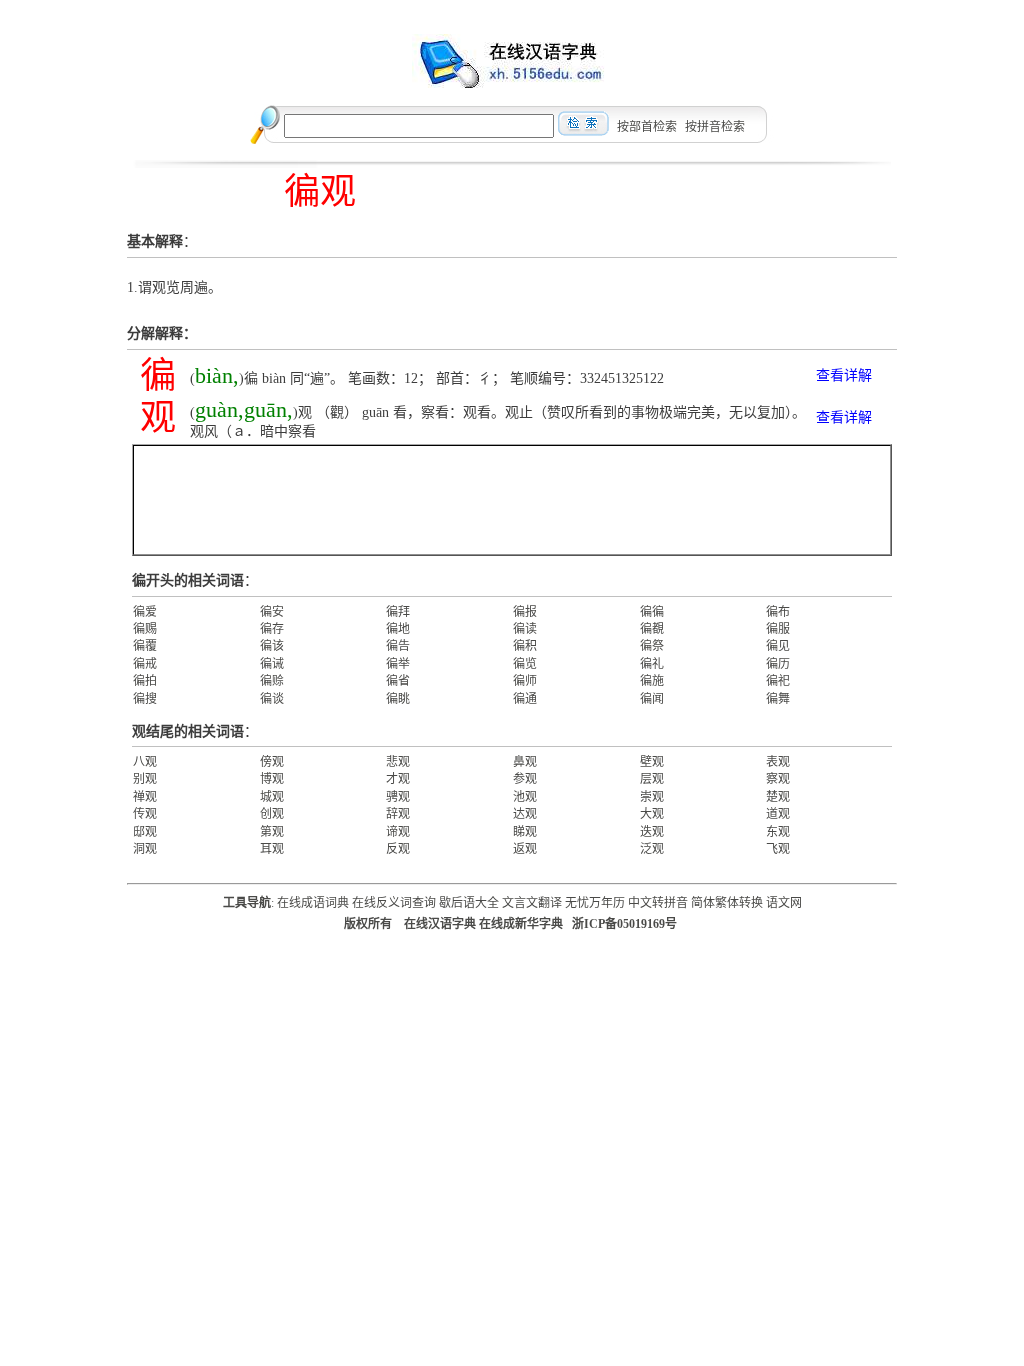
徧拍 (145, 681)
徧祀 (778, 681)
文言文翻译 (532, 903)
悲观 (398, 762)
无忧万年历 (595, 903)
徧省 (398, 681)
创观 (272, 814)
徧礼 (652, 664)
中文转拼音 (658, 903)
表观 (778, 762)
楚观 (778, 797)
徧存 (272, 629)
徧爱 (145, 612)
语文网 (784, 903)
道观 (778, 814)
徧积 (525, 646)
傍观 (272, 762)
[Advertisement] (512, 500)
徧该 (272, 646)
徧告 (398, 646)
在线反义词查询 (394, 903)
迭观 (652, 832)
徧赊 (272, 681)
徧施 (652, 681)
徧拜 (398, 612)
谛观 (398, 832)
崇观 (652, 797)
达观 (525, 814)
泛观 (652, 849)
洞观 (145, 849)
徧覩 (652, 629)
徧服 (778, 629)
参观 (525, 779)
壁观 (652, 762)
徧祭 (652, 646)
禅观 (145, 797)
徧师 (525, 681)
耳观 (272, 849)
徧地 (398, 629)
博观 (272, 779)
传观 (145, 814)
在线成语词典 (313, 903)
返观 (525, 849)
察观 (778, 779)
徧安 (272, 612)
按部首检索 (647, 127)
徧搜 (145, 699)
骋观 (398, 797)
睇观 (525, 832)
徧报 (525, 612)
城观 (272, 797)
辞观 (398, 814)
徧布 (778, 612)
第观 (272, 832)
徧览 (525, 664)
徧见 (778, 646)
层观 (652, 779)
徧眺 (398, 699)
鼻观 (525, 762)
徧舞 (778, 699)
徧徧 (652, 612)
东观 (778, 832)
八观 (145, 762)
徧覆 (145, 646)
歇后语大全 (469, 903)
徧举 (398, 664)
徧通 (525, 699)
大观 (652, 814)
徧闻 (652, 699)
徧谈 (272, 699)
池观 (525, 797)
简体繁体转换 (727, 903)
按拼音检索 (715, 127)
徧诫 (272, 664)
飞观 (778, 849)
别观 (145, 779)
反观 (398, 849)
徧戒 (145, 664)
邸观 (145, 832)
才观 (398, 779)
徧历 (778, 664)
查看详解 (844, 375)
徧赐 (145, 629)
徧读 (525, 629)
